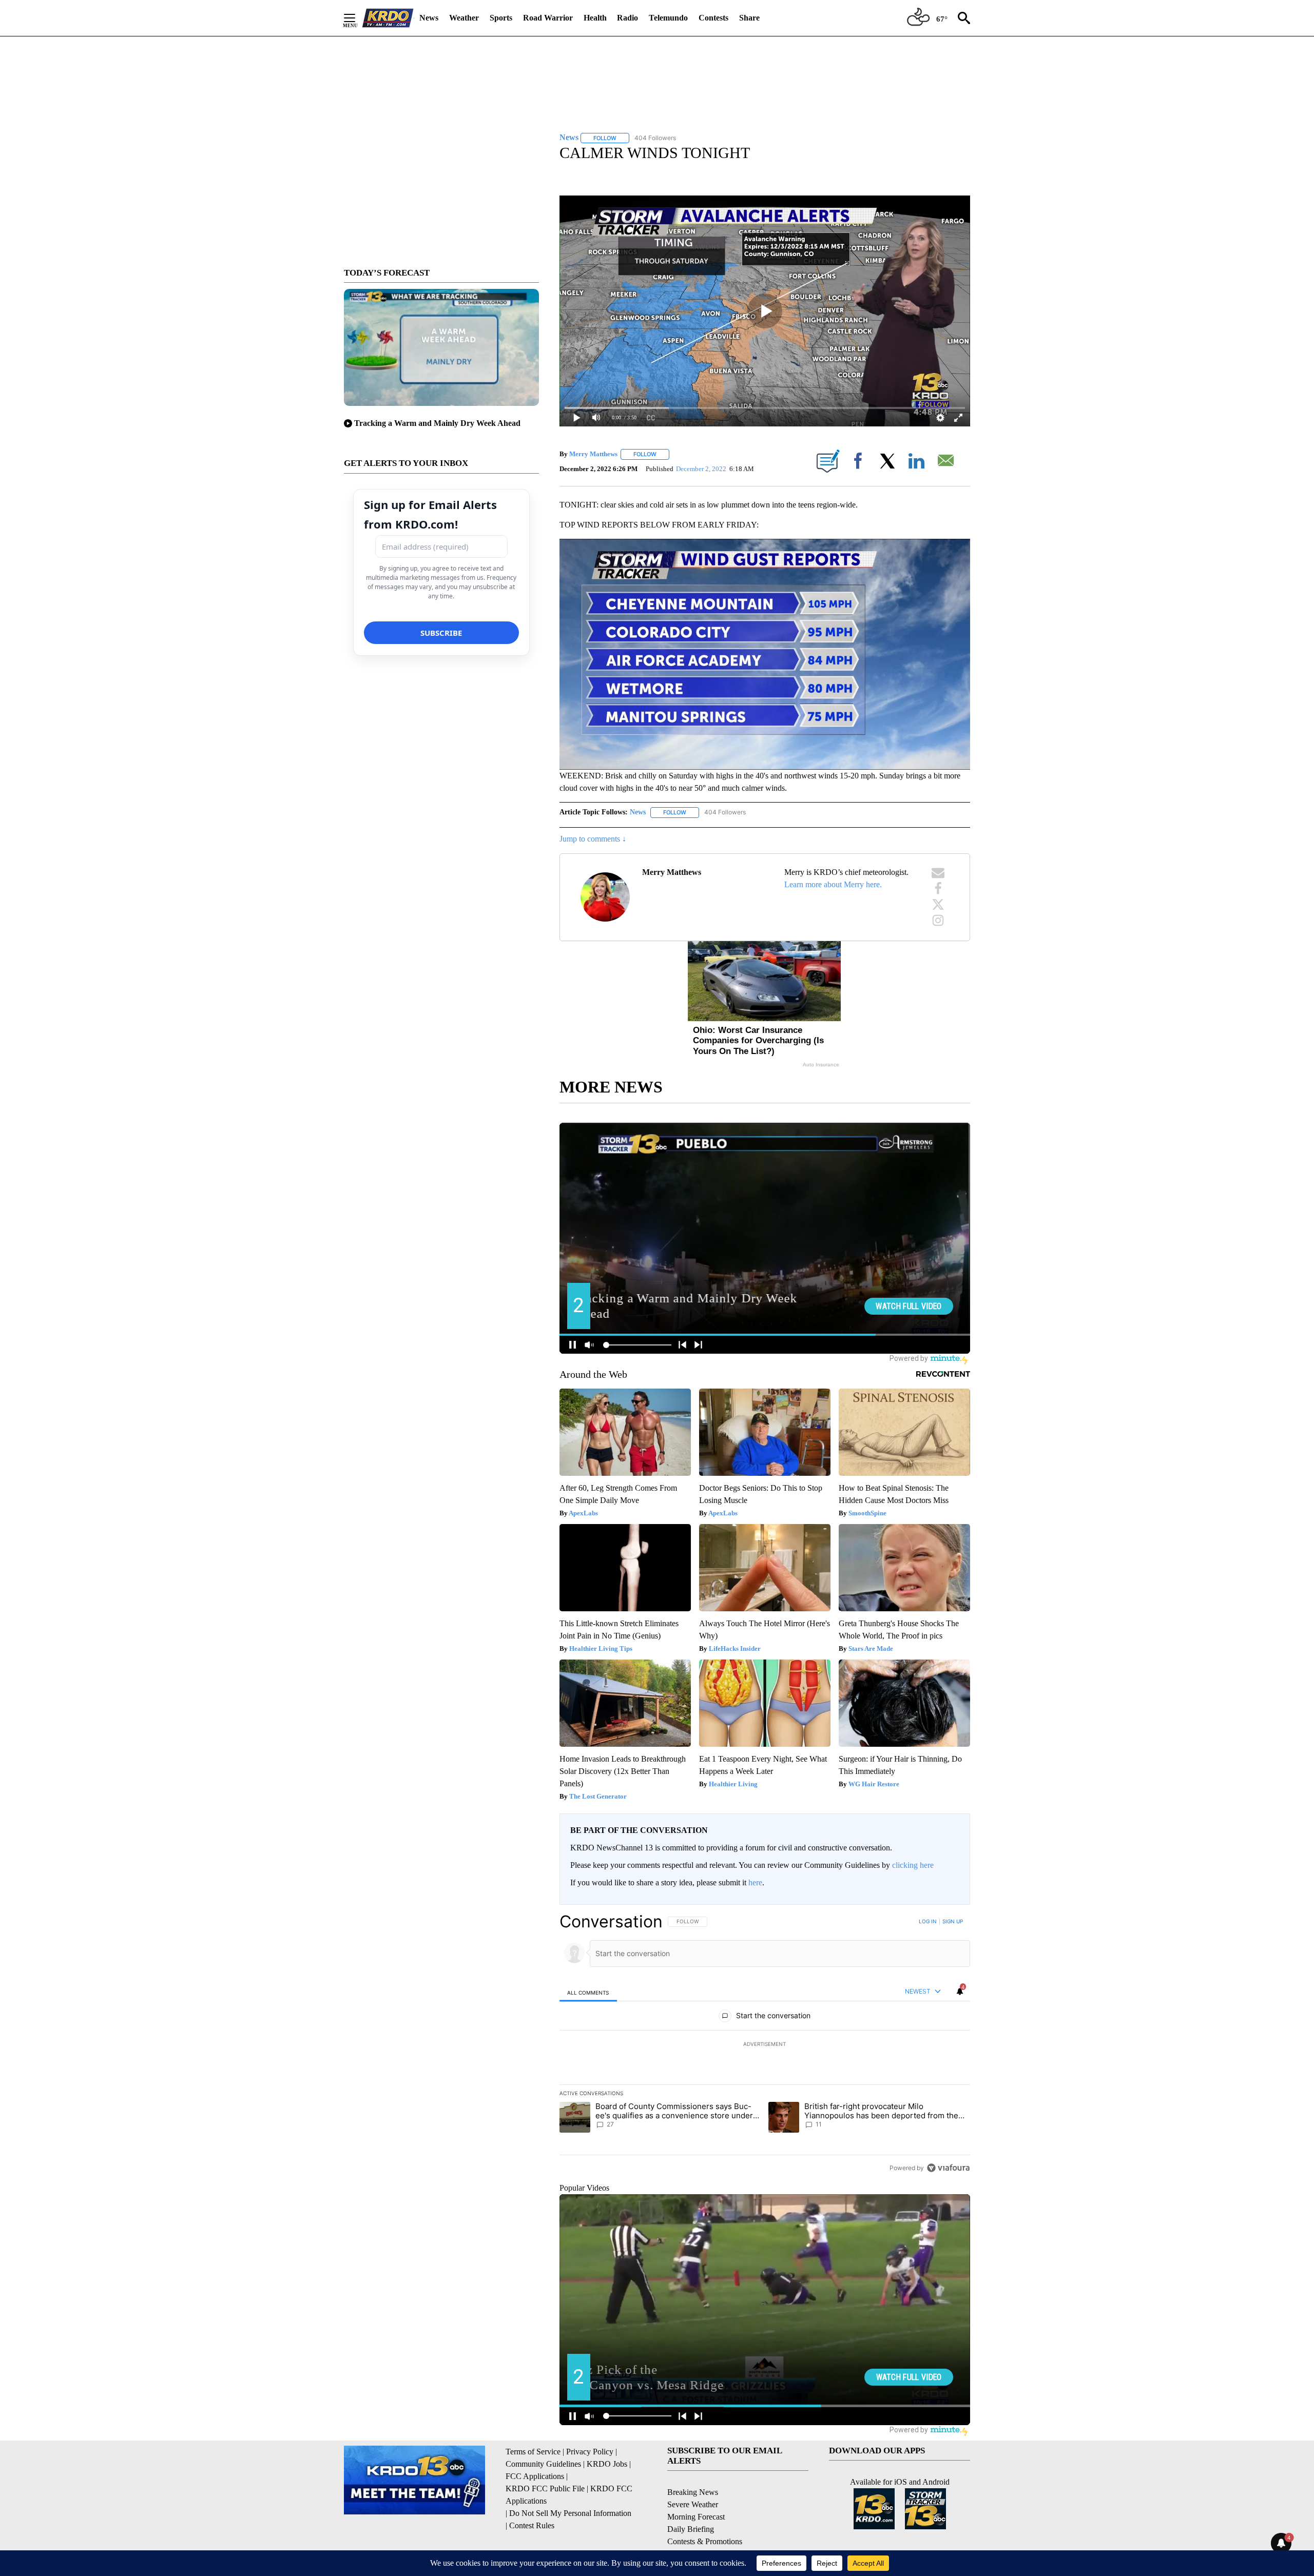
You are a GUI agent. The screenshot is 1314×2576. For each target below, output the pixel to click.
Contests (713, 18)
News (429, 18)
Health (595, 18)
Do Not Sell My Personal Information (570, 2513)
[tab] (588, 1992)
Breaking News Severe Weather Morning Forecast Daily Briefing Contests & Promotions (705, 2517)
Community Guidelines (543, 2464)
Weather (464, 18)
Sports (501, 18)
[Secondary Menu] (357, 18)
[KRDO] (388, 18)
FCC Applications (535, 2476)
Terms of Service (533, 2452)
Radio (627, 18)
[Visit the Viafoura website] (948, 2168)
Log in (928, 1921)
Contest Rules (532, 2525)
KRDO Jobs (607, 2464)
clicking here (913, 1865)
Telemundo (668, 18)
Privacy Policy (590, 2452)
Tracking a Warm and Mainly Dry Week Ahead (437, 423)
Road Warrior (548, 18)
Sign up (953, 1921)
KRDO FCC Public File (545, 2489)
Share (749, 18)
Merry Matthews (593, 454)
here (755, 1882)
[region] (765, 2044)
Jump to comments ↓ (593, 839)
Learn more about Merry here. (833, 884)
